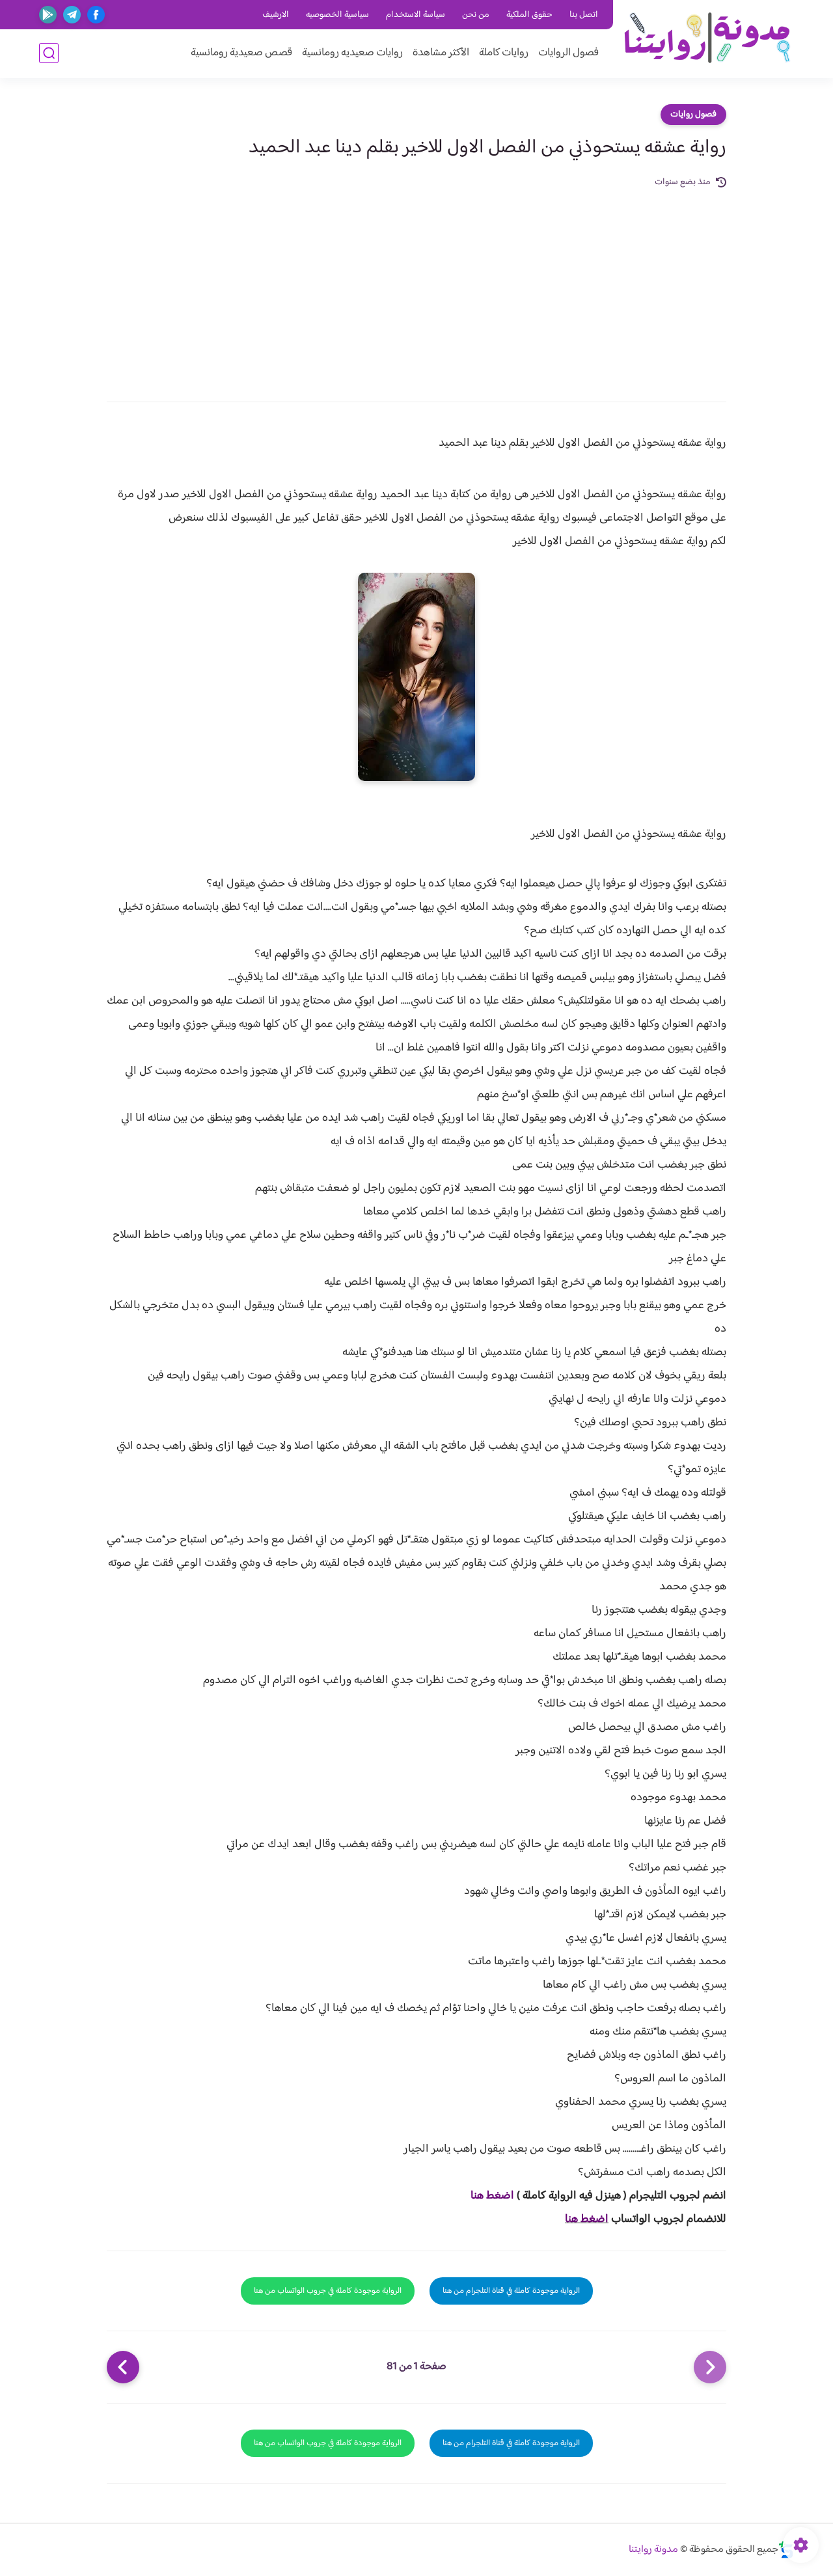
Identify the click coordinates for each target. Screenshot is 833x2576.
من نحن (476, 15)
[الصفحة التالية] (123, 2367)
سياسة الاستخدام (416, 15)
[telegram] (72, 15)
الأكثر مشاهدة (441, 53)
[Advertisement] (416, 288)
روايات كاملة (504, 53)
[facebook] (96, 15)
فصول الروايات (568, 53)
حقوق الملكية (529, 15)
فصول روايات (693, 115)
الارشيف (276, 15)
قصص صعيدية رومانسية (241, 53)
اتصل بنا (584, 15)
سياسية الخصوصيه (337, 15)
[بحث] (49, 53)
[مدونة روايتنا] (706, 38)
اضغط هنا (492, 2196)
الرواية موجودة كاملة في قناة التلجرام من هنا (511, 2291)
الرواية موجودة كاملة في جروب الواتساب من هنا (328, 2291)
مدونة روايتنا (653, 2550)
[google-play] (48, 15)
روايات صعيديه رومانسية (352, 53)
